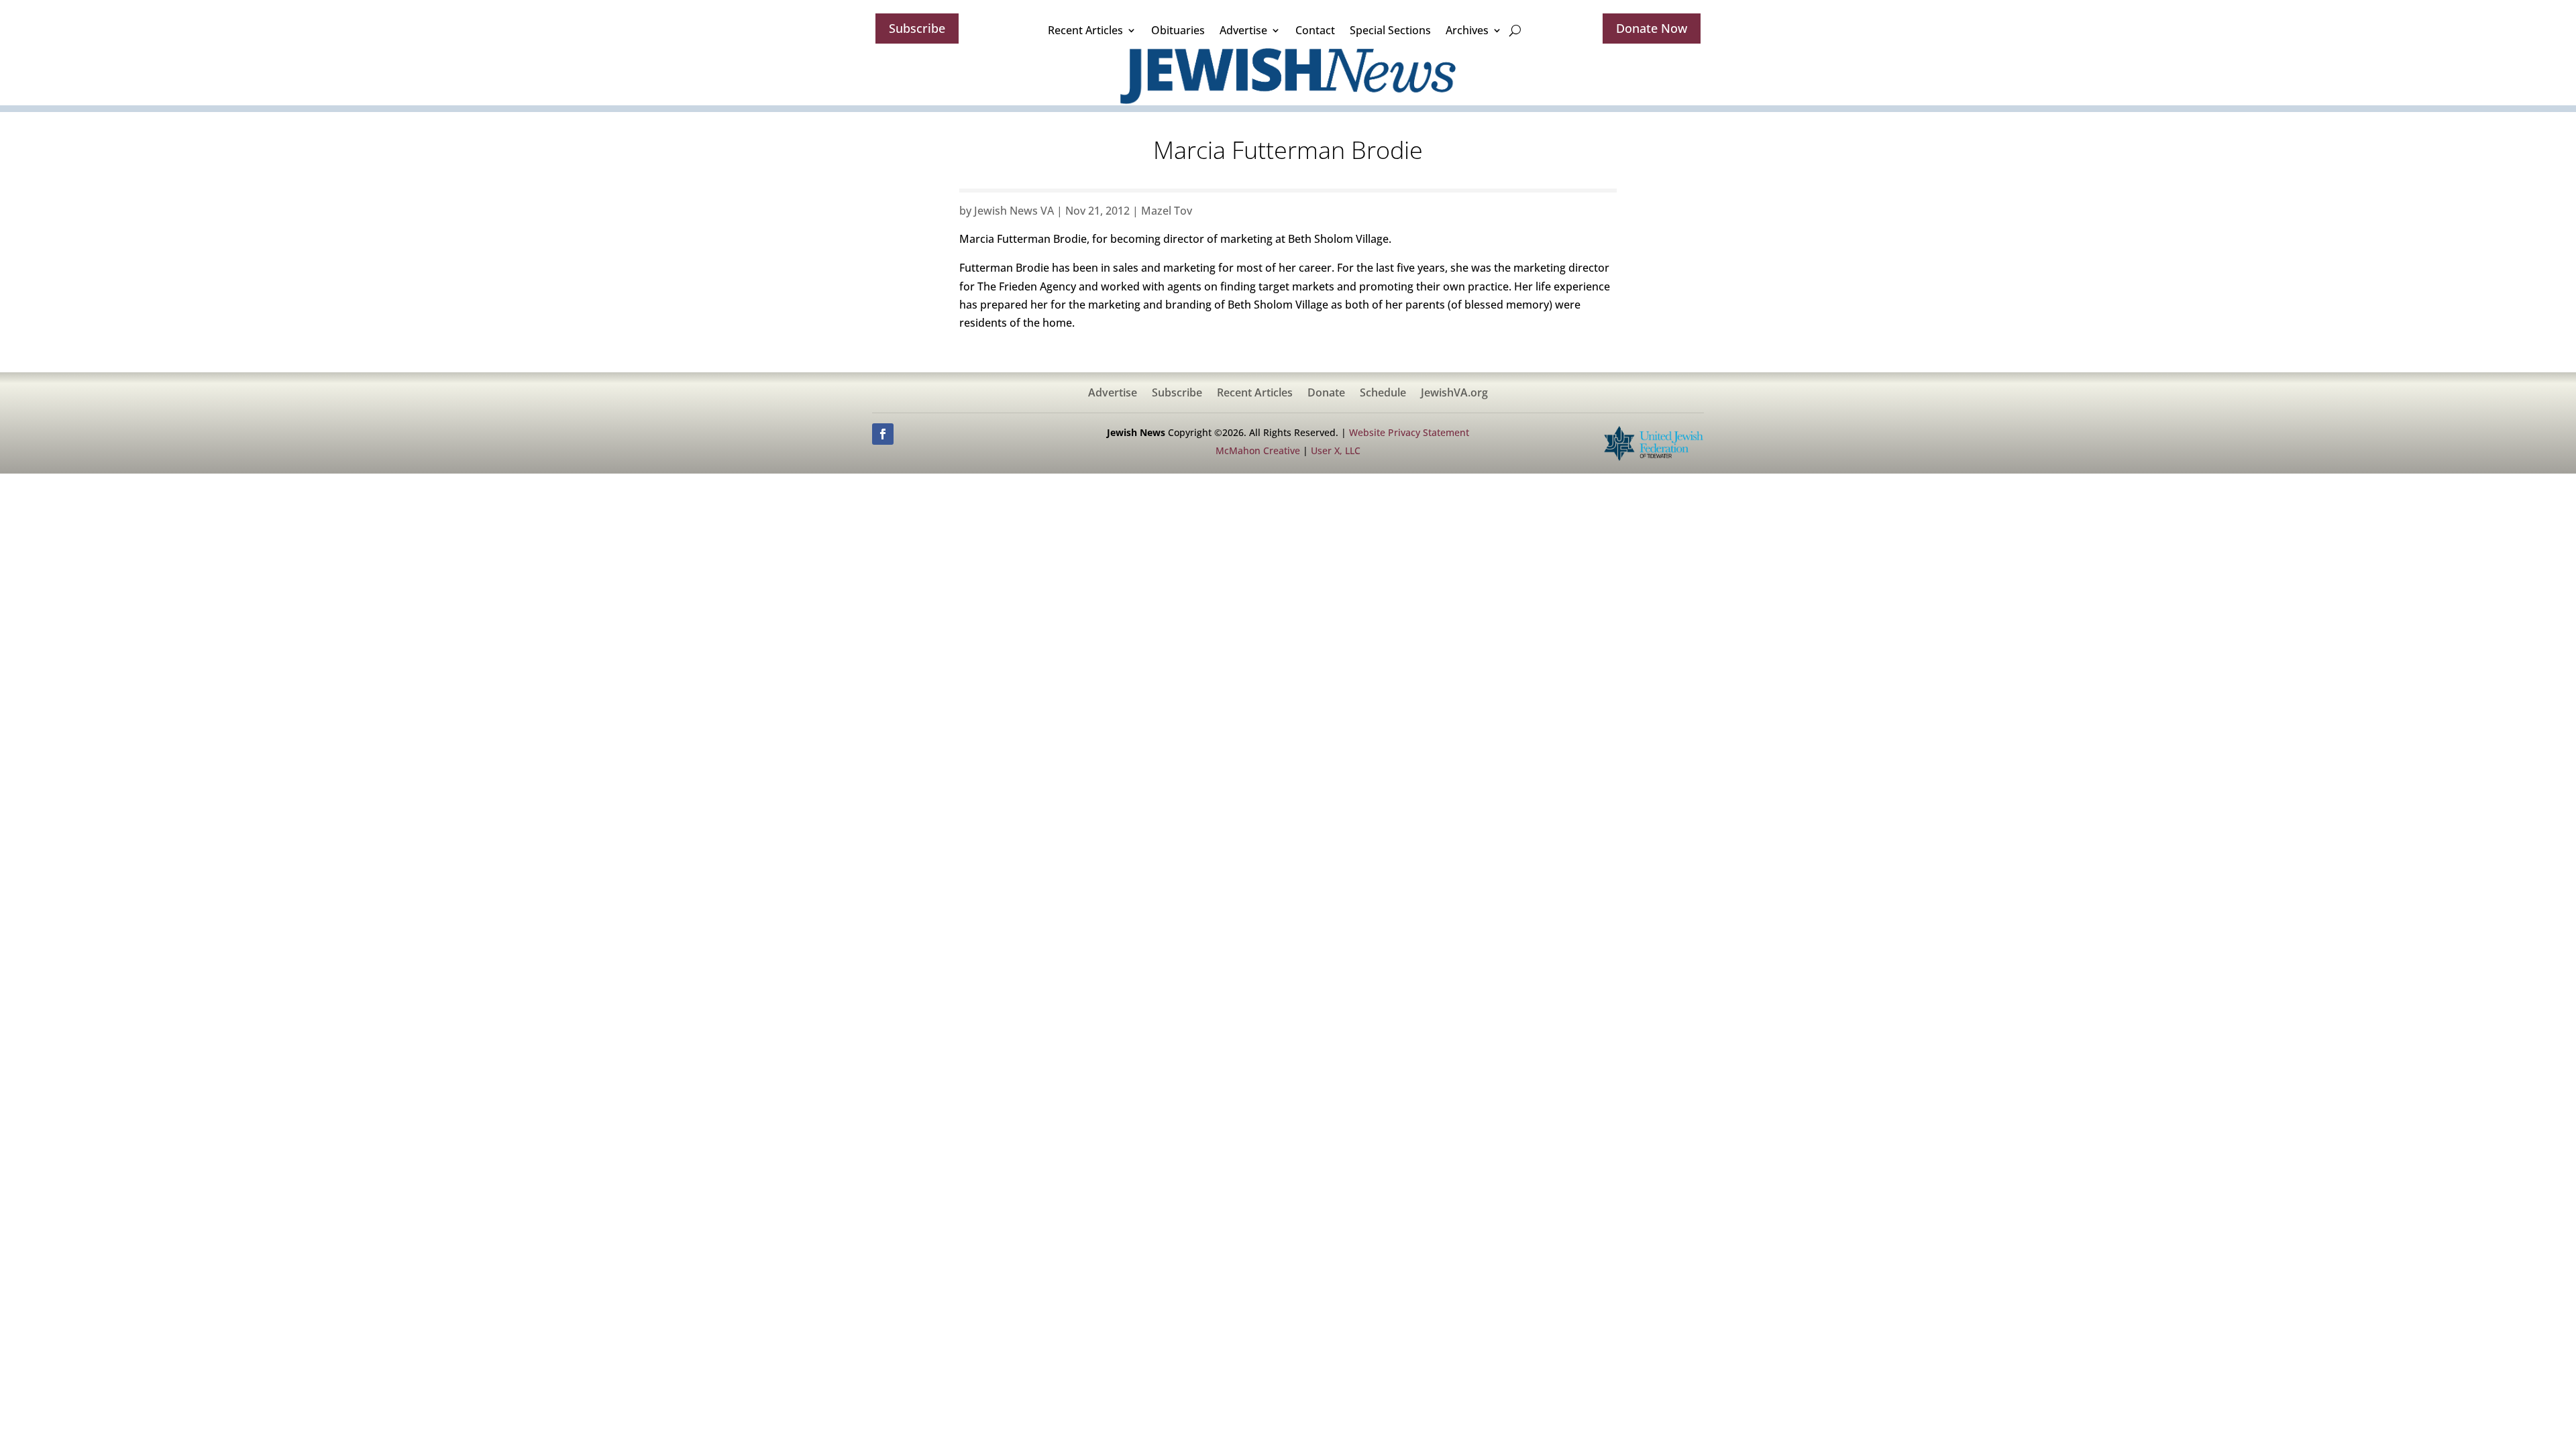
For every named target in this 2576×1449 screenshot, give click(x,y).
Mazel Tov (1167, 211)
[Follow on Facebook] (883, 434)
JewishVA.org (1454, 394)
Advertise (1243, 30)
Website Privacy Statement (1409, 432)
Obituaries (1178, 30)
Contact (1315, 30)
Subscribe (917, 28)
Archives (1467, 30)
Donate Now (1652, 28)
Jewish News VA (1014, 211)
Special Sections (1390, 30)
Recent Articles (1085, 30)
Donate (1326, 394)
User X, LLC (1336, 450)
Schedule (1383, 394)
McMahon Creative (1258, 450)
